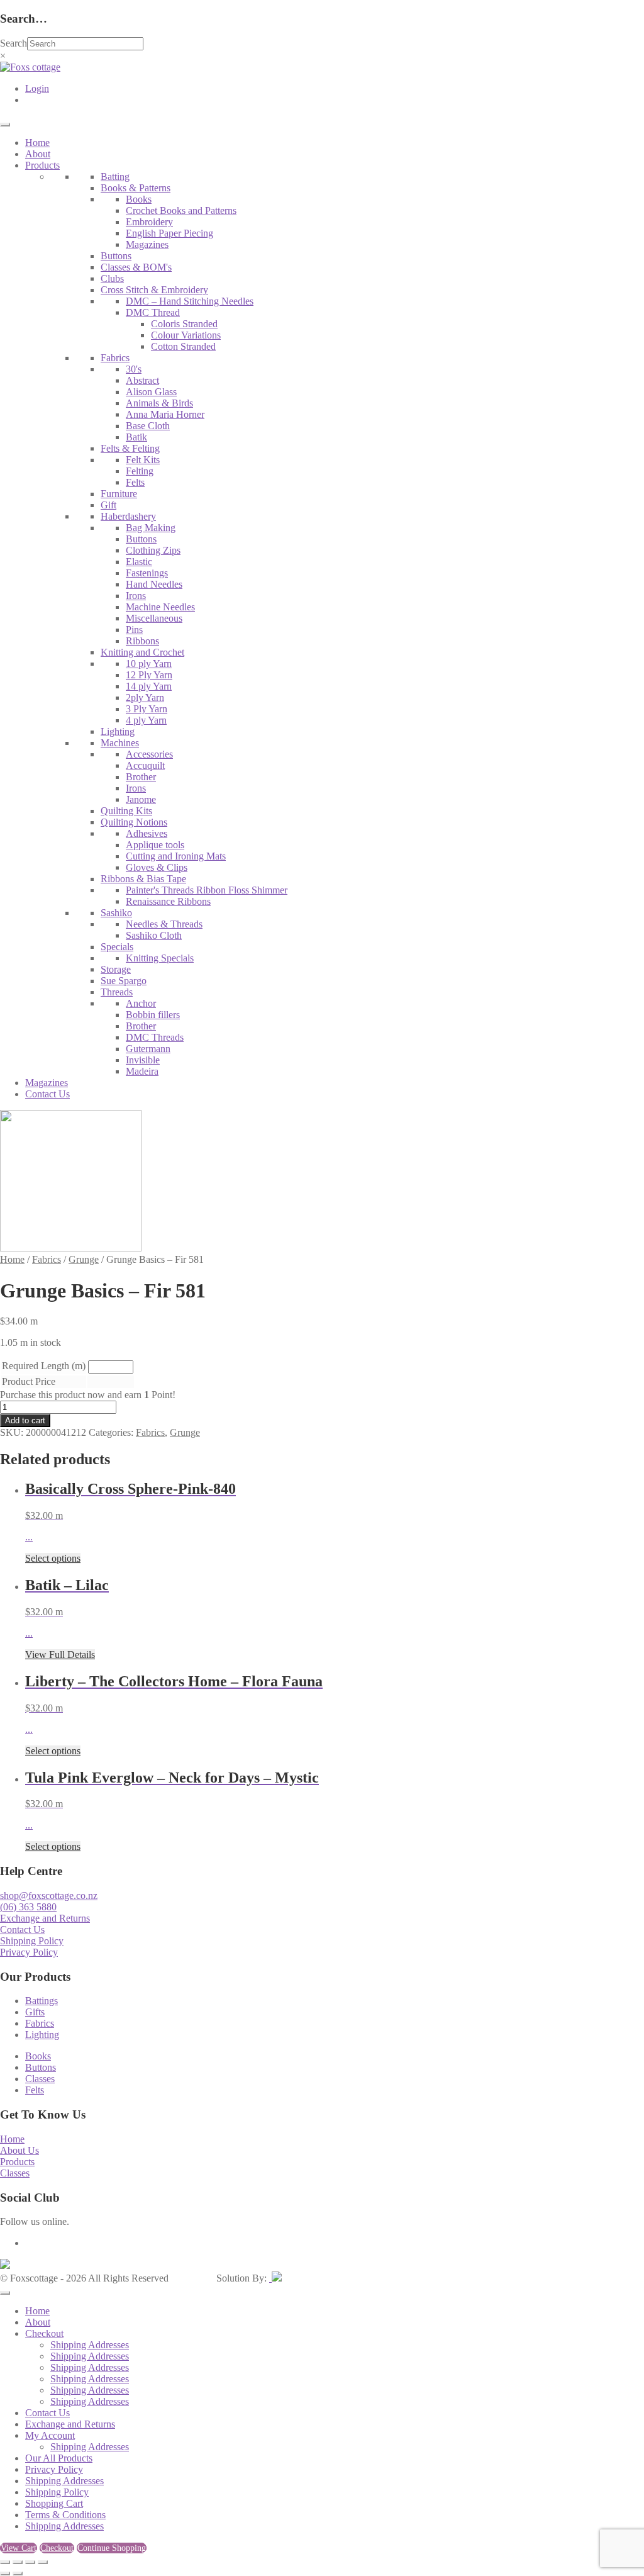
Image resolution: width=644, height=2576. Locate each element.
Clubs (112, 278)
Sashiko (116, 913)
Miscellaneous (154, 618)
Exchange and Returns (45, 1918)
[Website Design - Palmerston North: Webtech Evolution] (275, 2278)
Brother (141, 777)
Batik (136, 437)
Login (37, 88)
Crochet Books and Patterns (181, 210)
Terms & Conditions (65, 2515)
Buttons (116, 256)
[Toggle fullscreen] (18, 2562)
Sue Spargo (124, 981)
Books (139, 199)
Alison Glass (151, 392)
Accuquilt (145, 765)
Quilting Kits (126, 811)
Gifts (35, 2012)
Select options (53, 1558)
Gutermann (148, 1049)
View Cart (19, 2548)
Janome (141, 799)
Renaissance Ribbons (168, 901)
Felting (140, 471)
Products (42, 165)
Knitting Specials (160, 958)
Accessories (149, 754)
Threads (117, 992)
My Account (50, 2435)
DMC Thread (153, 312)
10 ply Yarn (149, 664)
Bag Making (151, 528)
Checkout (44, 2333)
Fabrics (115, 358)
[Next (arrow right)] (18, 2573)
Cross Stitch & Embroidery (154, 290)
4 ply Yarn (146, 720)
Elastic (139, 562)
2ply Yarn (145, 697)
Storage (116, 969)
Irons (136, 596)
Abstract (142, 380)
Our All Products (59, 2458)
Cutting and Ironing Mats (176, 856)
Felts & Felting (130, 448)
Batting (115, 176)
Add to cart (25, 1420)
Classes (40, 2079)
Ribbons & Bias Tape (143, 879)
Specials (117, 947)
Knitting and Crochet (142, 652)
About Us (19, 2150)
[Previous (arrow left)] (5, 2573)
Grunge (84, 1259)
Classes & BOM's (136, 267)
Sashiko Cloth (154, 935)
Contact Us (47, 1094)
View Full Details (60, 1655)
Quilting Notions (134, 822)
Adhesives (147, 833)
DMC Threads (155, 1037)
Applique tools (155, 845)
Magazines (147, 244)
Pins (134, 630)
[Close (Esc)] (43, 2562)
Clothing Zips (153, 550)
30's (134, 369)
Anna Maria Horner (165, 414)
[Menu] (5, 125)
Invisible (143, 1060)
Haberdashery (128, 516)
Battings (42, 2001)
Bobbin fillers (153, 1015)
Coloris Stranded (184, 324)
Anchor (141, 1003)
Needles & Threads (164, 924)
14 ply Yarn (149, 686)
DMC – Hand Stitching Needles (190, 301)
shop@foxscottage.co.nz (49, 1896)
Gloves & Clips (157, 867)
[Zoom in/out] (5, 2562)
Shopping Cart (54, 2503)
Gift (108, 505)
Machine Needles (160, 607)
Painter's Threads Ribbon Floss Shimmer (207, 890)
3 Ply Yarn (147, 709)
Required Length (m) (44, 1366)
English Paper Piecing (169, 233)
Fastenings (147, 573)
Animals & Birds (159, 403)
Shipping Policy (32, 1941)
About (38, 154)
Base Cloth (148, 426)
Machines (120, 743)
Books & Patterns (136, 188)
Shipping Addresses (90, 2345)
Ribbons (142, 641)
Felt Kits (143, 460)
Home (37, 143)
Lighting (118, 731)
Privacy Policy (29, 1952)
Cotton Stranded (183, 346)
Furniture (119, 494)
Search (14, 43)
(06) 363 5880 (28, 1907)
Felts (135, 482)
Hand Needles (154, 584)
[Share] (30, 2562)
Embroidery (149, 222)
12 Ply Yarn (149, 675)
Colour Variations (186, 335)
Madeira (142, 1071)
